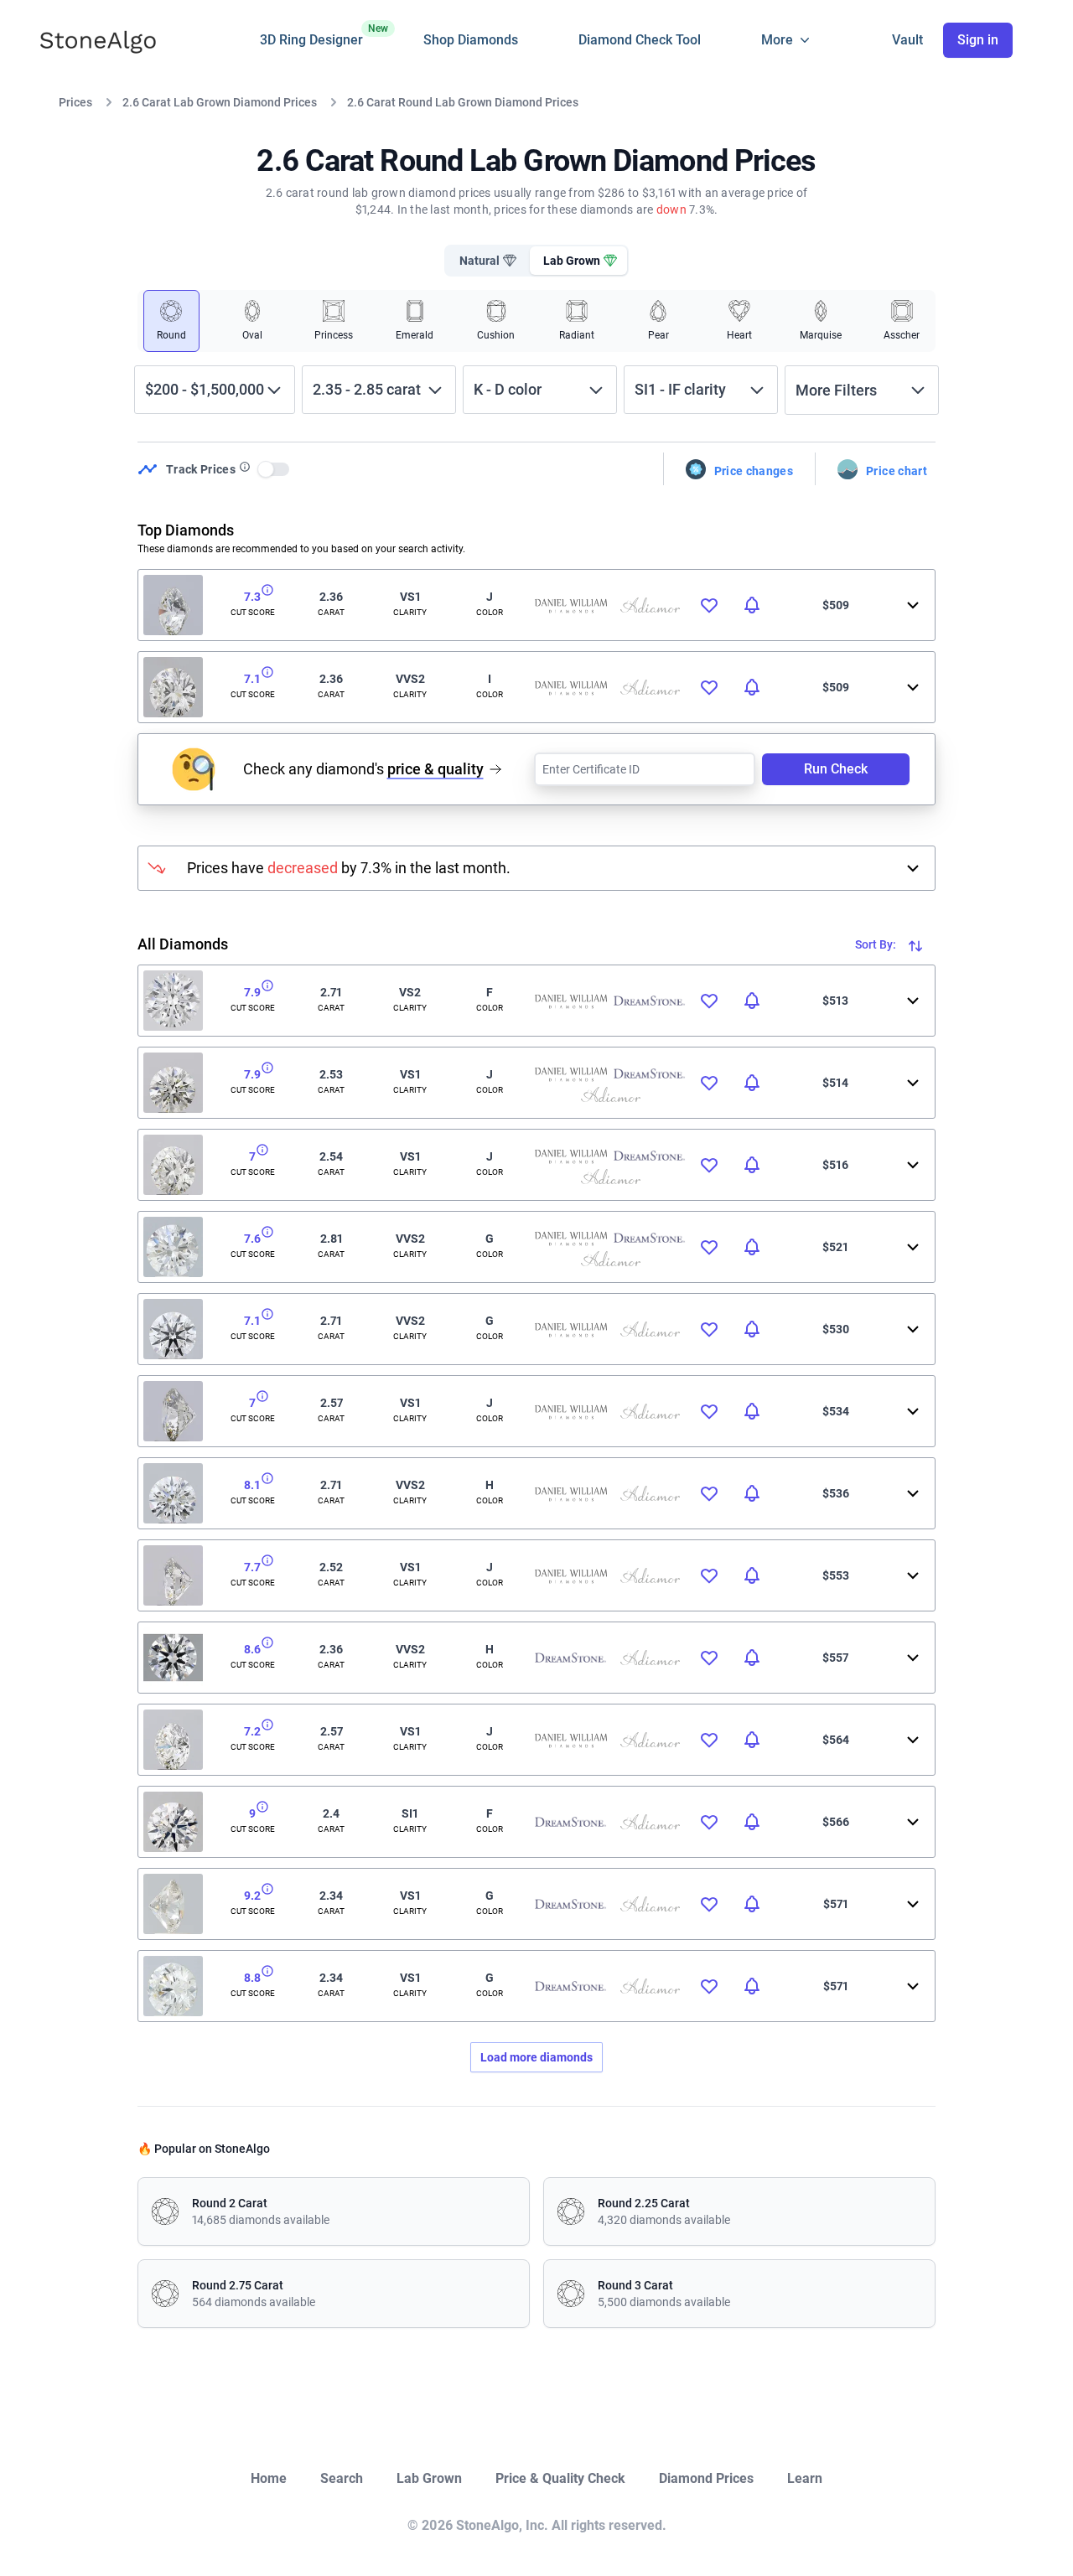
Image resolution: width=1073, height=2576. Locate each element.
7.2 (252, 1731)
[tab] (486, 261)
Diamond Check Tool (640, 40)
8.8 (252, 1978)
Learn (805, 2478)
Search (342, 2478)
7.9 (252, 992)
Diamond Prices (706, 2478)
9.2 (252, 1896)
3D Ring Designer (311, 35)
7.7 (252, 1567)
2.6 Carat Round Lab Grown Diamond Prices (463, 102)
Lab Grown (429, 2478)
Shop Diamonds (471, 40)
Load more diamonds (536, 2057)
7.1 (252, 679)
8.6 (252, 1649)
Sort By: (877, 944)
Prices (75, 102)
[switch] (274, 469)
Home (269, 2478)
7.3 (252, 597)
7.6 (252, 1239)
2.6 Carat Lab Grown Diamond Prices (220, 102)
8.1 (252, 1485)
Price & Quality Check (560, 2478)
